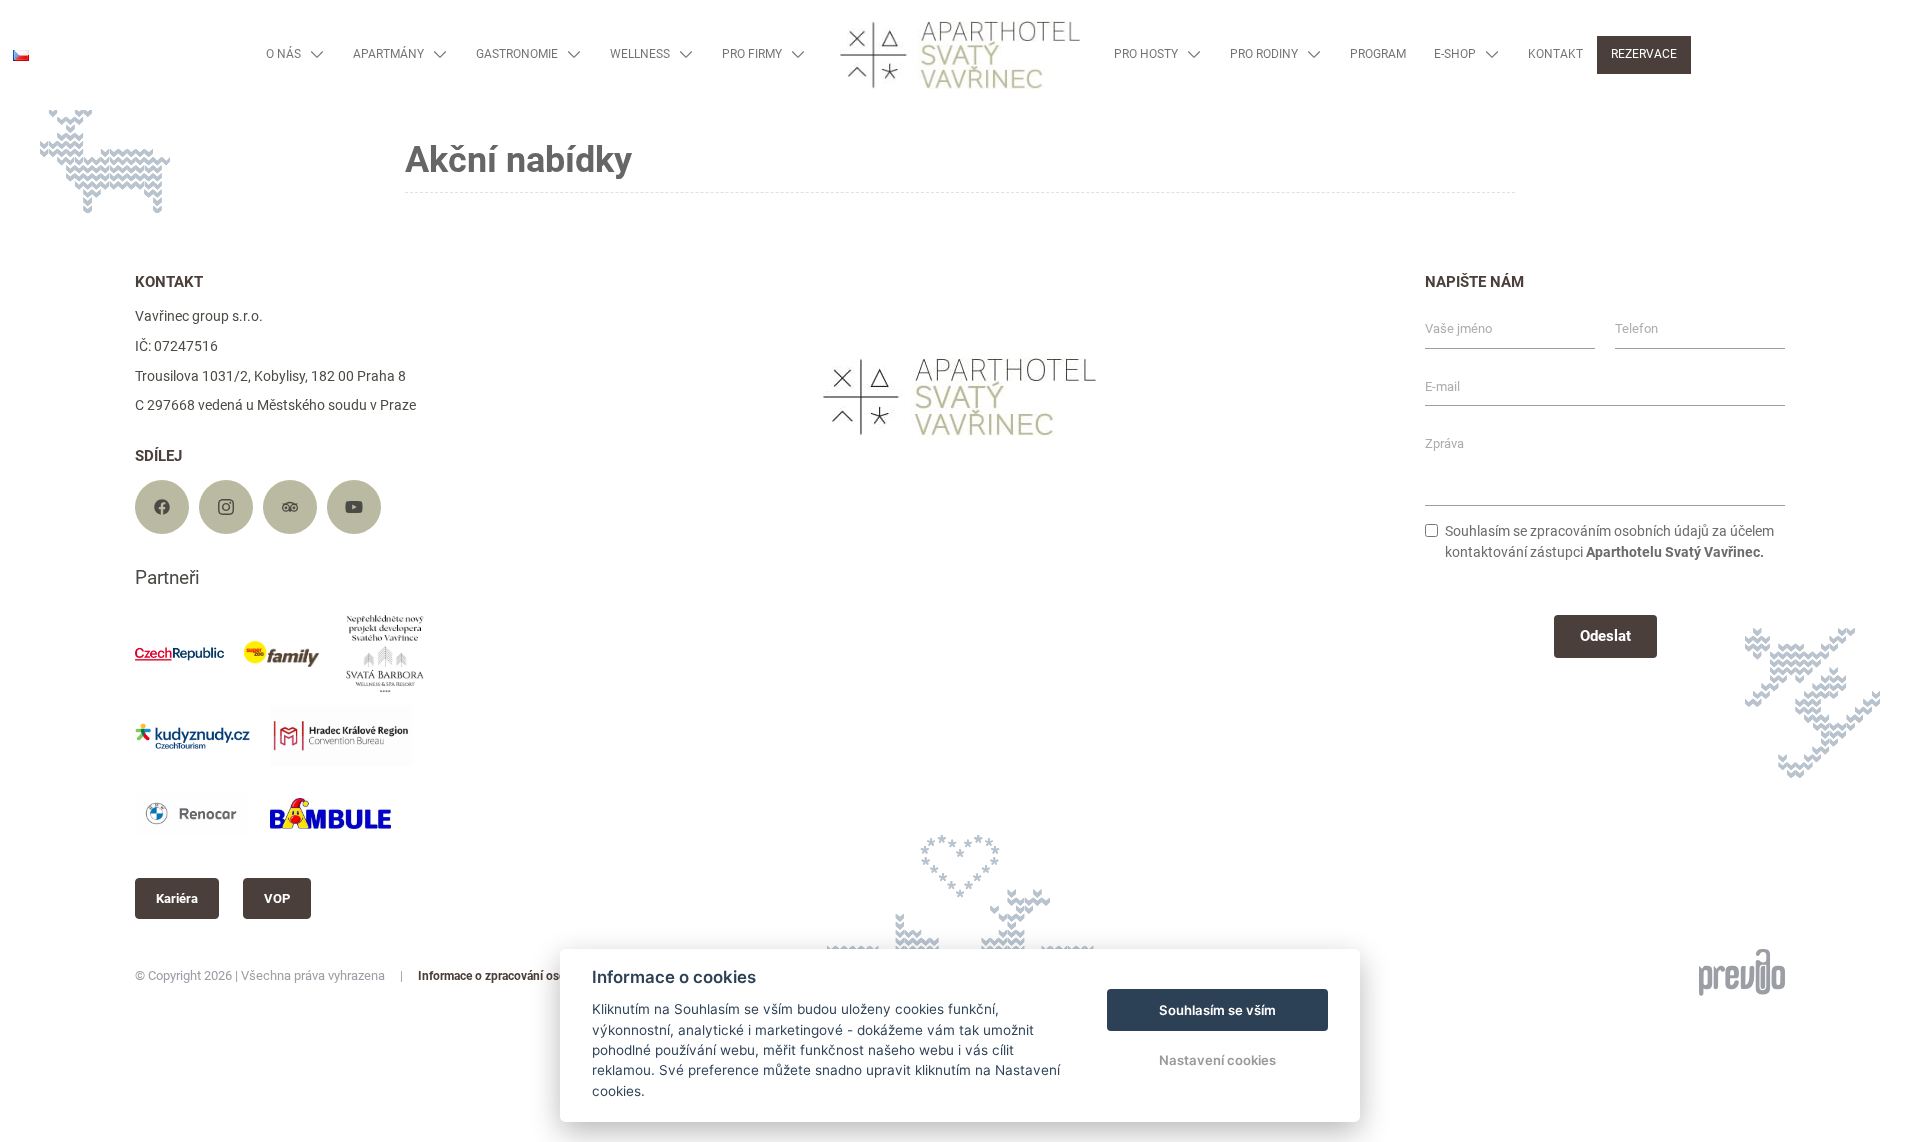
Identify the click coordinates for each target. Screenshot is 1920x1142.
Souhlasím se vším (1217, 1010)
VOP (277, 898)
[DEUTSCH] (27, 115)
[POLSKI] (27, 146)
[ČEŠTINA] (21, 55)
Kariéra (177, 898)
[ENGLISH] (27, 84)
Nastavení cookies (1217, 1060)
